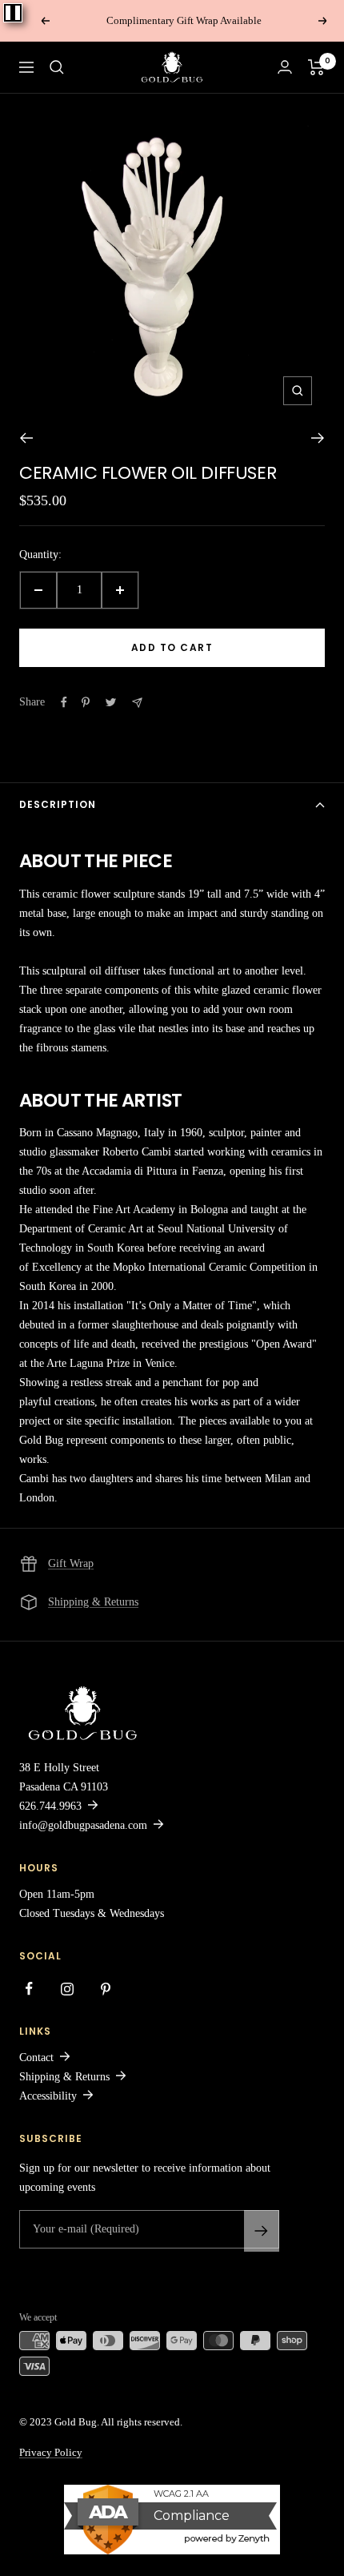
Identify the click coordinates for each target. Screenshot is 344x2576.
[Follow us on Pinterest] (106, 1989)
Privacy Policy (51, 2452)
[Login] (285, 67)
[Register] (262, 2231)
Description (58, 804)
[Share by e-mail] (137, 703)
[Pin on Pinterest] (86, 702)
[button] (57, 67)
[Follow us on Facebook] (29, 1989)
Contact (36, 2058)
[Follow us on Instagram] (67, 1989)
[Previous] (26, 438)
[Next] (318, 438)
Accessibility (48, 2096)
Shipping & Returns (93, 1602)
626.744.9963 (50, 1806)
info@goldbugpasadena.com (83, 1825)
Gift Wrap (71, 1563)
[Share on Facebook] (64, 702)
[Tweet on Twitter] (111, 702)
